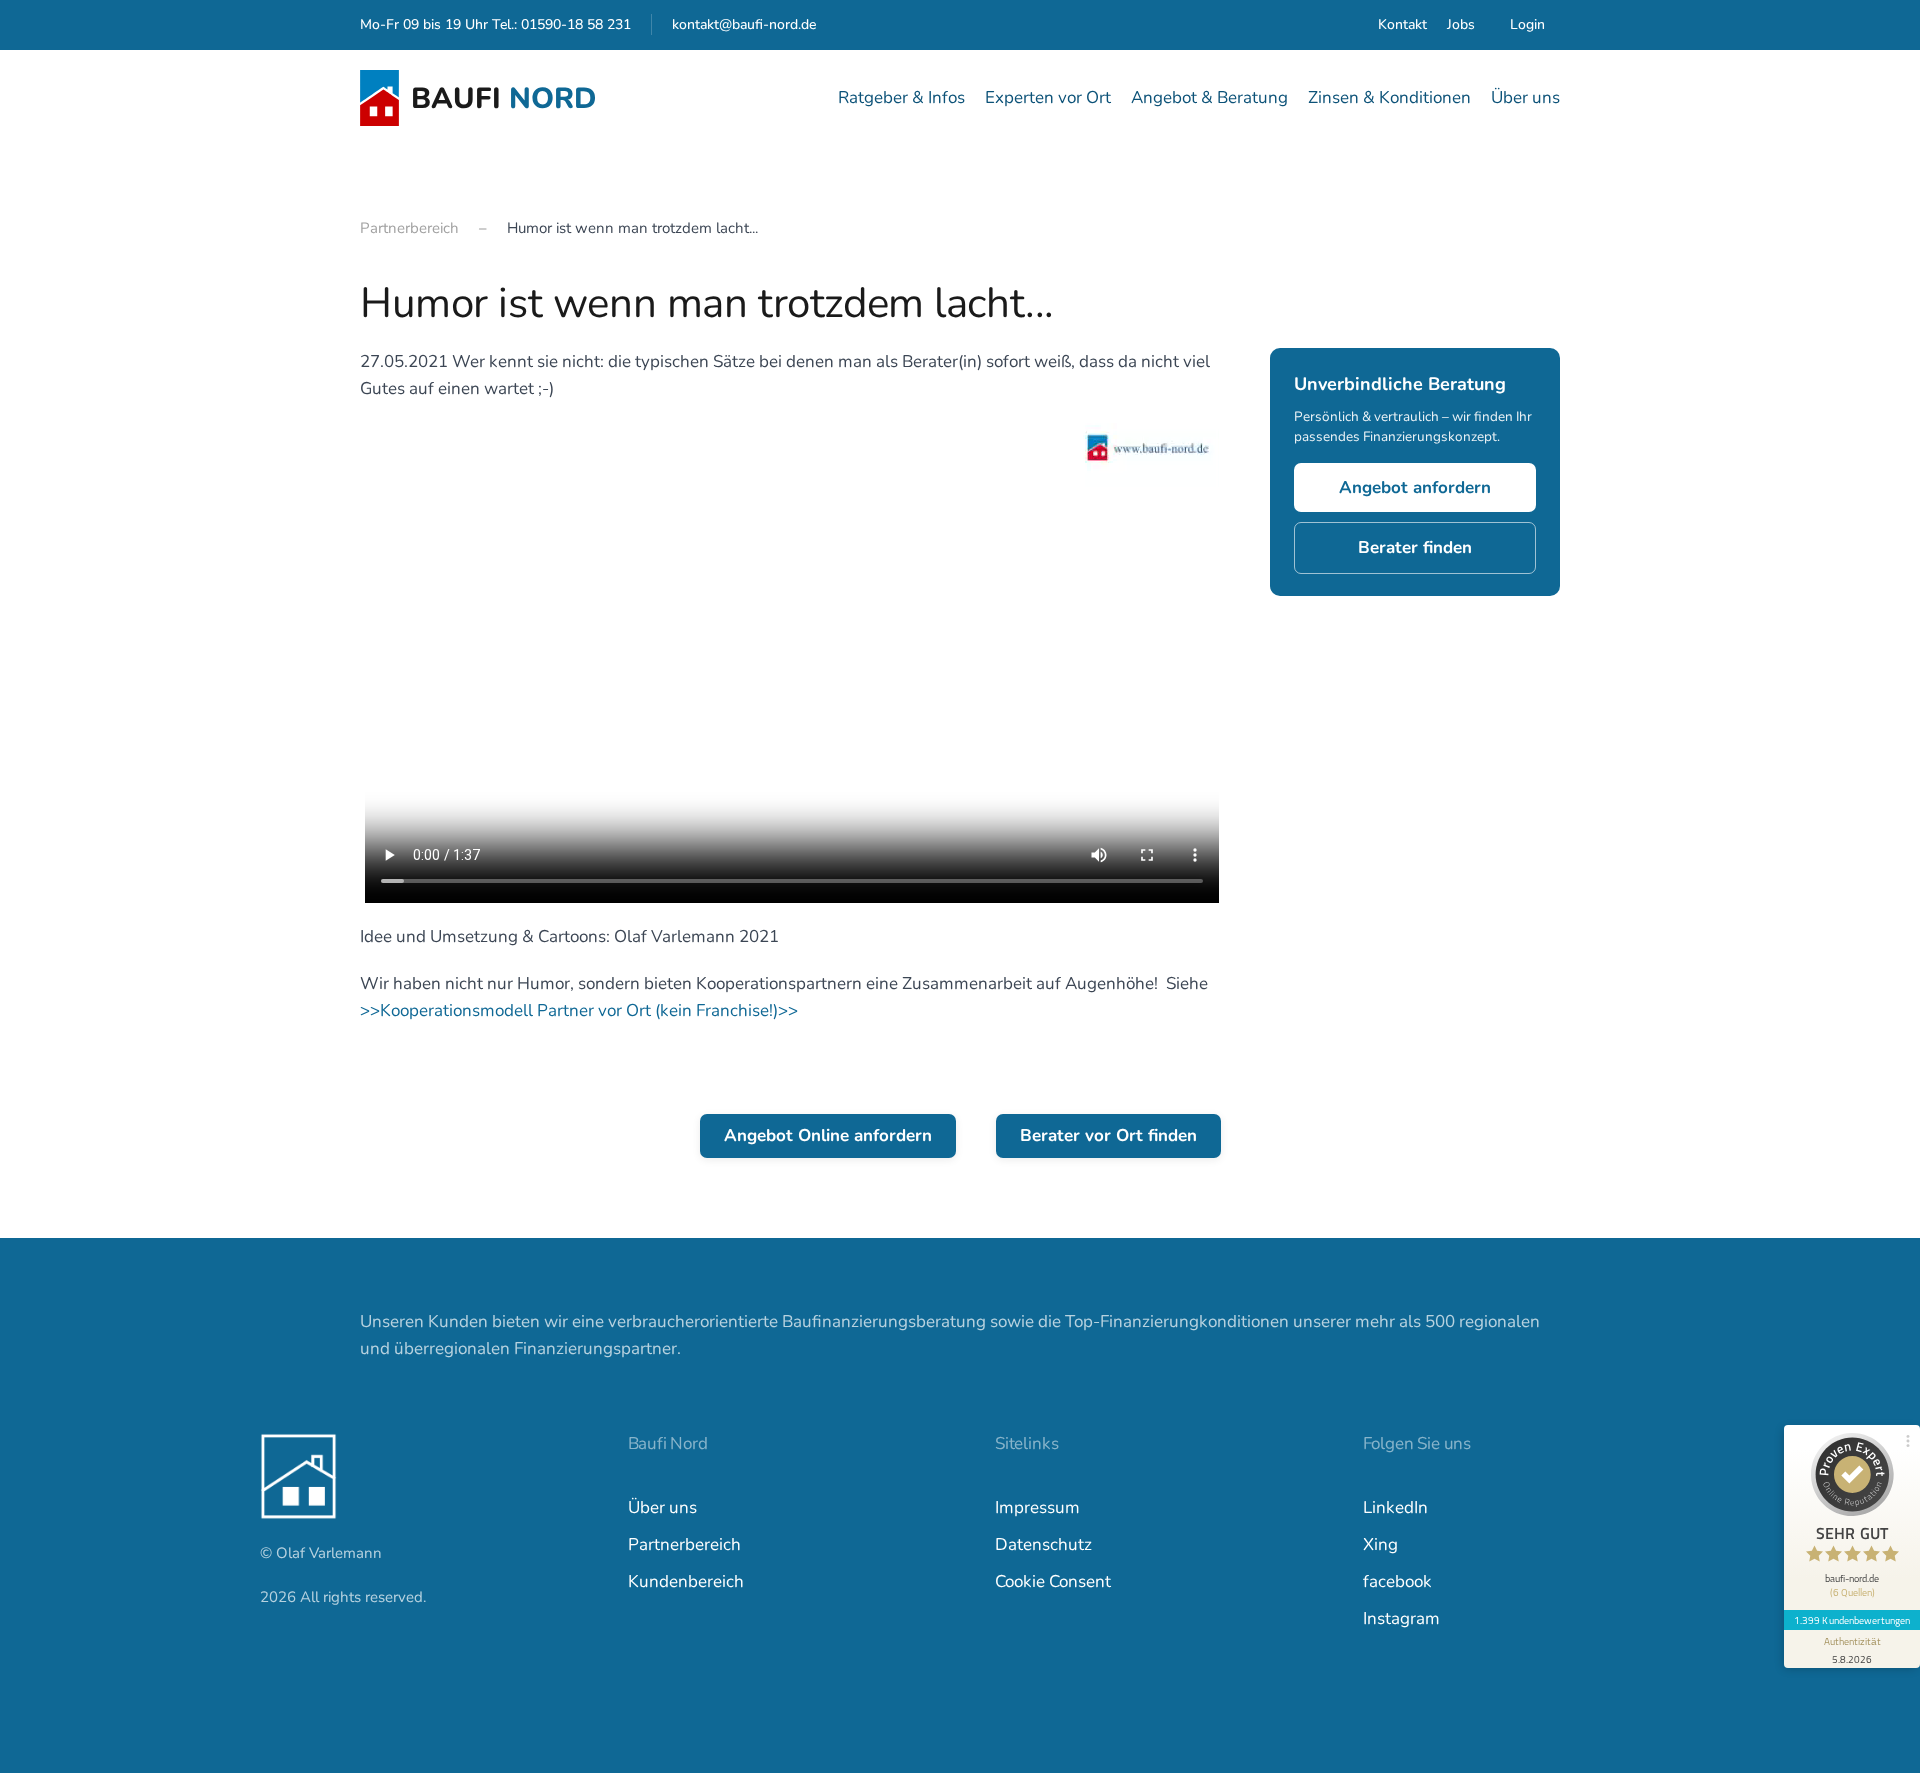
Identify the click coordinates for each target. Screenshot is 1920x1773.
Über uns (662, 1507)
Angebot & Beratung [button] (1209, 97)
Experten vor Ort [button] (1048, 97)
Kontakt (1402, 24)
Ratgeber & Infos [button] (901, 97)
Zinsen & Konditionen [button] (1389, 97)
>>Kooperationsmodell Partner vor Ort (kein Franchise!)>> (579, 1010)
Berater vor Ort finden (1108, 1135)
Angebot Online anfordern (828, 1135)
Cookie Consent (1053, 1581)
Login (1527, 24)
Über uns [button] (1525, 97)
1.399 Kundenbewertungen (1852, 1620)
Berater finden (1415, 548)
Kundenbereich (686, 1581)
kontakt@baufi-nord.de (744, 24)
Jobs (1461, 24)
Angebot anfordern (1415, 488)
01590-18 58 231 (576, 24)
